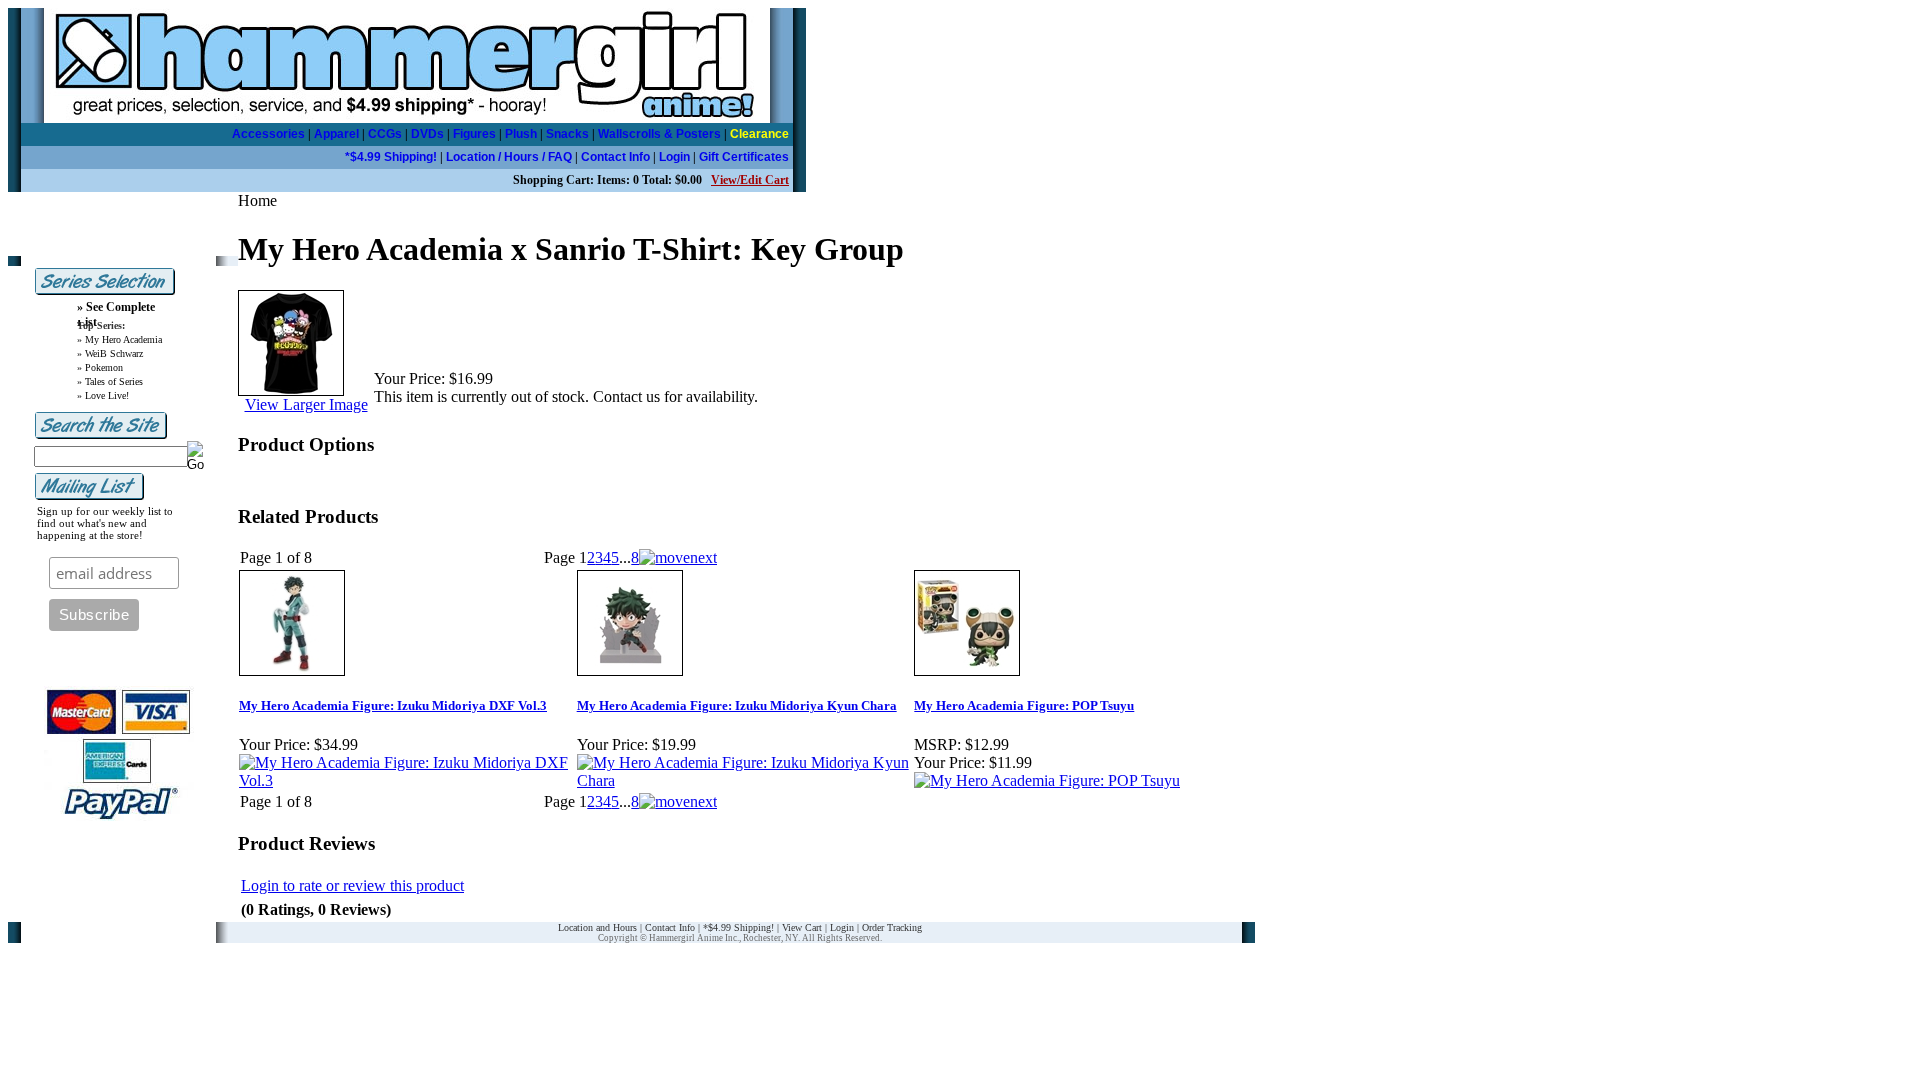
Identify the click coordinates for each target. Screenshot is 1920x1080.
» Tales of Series (110, 381)
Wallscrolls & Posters (659, 134)
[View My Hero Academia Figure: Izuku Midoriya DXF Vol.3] (407, 780)
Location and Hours (597, 927)
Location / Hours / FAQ (509, 157)
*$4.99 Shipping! (391, 157)
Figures (474, 134)
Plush (521, 134)
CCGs (385, 134)
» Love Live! (103, 395)
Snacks (567, 134)
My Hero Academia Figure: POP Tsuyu (1024, 705)
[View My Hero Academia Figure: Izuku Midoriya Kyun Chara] (745, 780)
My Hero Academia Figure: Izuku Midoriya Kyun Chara (737, 705)
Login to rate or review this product (352, 885)
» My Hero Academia (119, 339)
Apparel (336, 134)
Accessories (268, 134)
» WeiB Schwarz (110, 353)
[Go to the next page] (678, 557)
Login (674, 157)
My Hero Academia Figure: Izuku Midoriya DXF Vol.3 (393, 705)
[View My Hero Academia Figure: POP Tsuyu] (1047, 780)
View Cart (802, 927)
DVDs (427, 134)
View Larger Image (306, 404)
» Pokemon (100, 367)
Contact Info (615, 157)
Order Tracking (892, 927)
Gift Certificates (744, 157)
